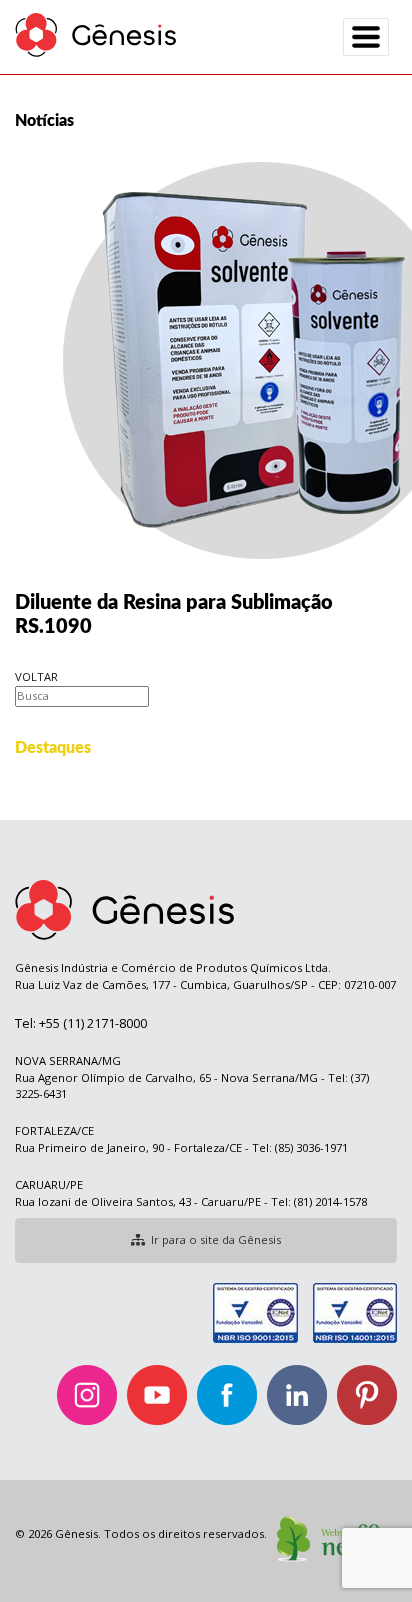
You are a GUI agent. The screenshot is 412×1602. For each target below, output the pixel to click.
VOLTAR (36, 676)
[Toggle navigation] (366, 37)
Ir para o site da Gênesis (216, 1239)
